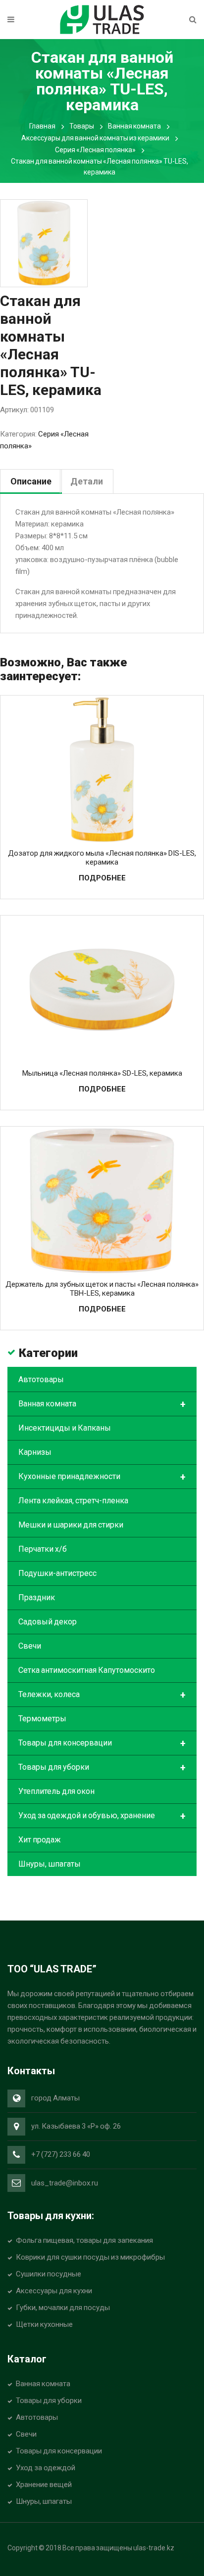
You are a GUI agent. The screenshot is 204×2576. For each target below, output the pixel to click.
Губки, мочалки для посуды (63, 2308)
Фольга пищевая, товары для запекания (84, 2240)
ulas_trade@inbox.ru (65, 2183)
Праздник (37, 1597)
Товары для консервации (102, 1744)
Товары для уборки (102, 1768)
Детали (87, 481)
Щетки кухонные (44, 2324)
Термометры (42, 1719)
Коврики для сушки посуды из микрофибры (90, 2257)
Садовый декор (48, 1622)
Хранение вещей (44, 2485)
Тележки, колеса (102, 1695)
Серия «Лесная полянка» (95, 150)
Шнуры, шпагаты (50, 1864)
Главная (42, 126)
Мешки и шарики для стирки (71, 1525)
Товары (82, 126)
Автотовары (41, 1379)
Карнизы (35, 1452)
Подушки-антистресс (57, 1573)
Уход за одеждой (46, 2468)
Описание (31, 481)
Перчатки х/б (43, 1549)
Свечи (30, 1646)
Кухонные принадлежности (102, 1477)
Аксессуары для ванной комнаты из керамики (95, 138)
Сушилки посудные (49, 2274)
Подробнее (102, 878)
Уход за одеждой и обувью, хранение (102, 1816)
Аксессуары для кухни (54, 2291)
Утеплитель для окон (56, 1791)
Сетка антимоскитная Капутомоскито (87, 1670)
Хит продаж (40, 1840)
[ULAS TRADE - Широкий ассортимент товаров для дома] (102, 19)
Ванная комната (134, 126)
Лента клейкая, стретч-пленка (73, 1501)
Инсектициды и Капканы (65, 1428)
